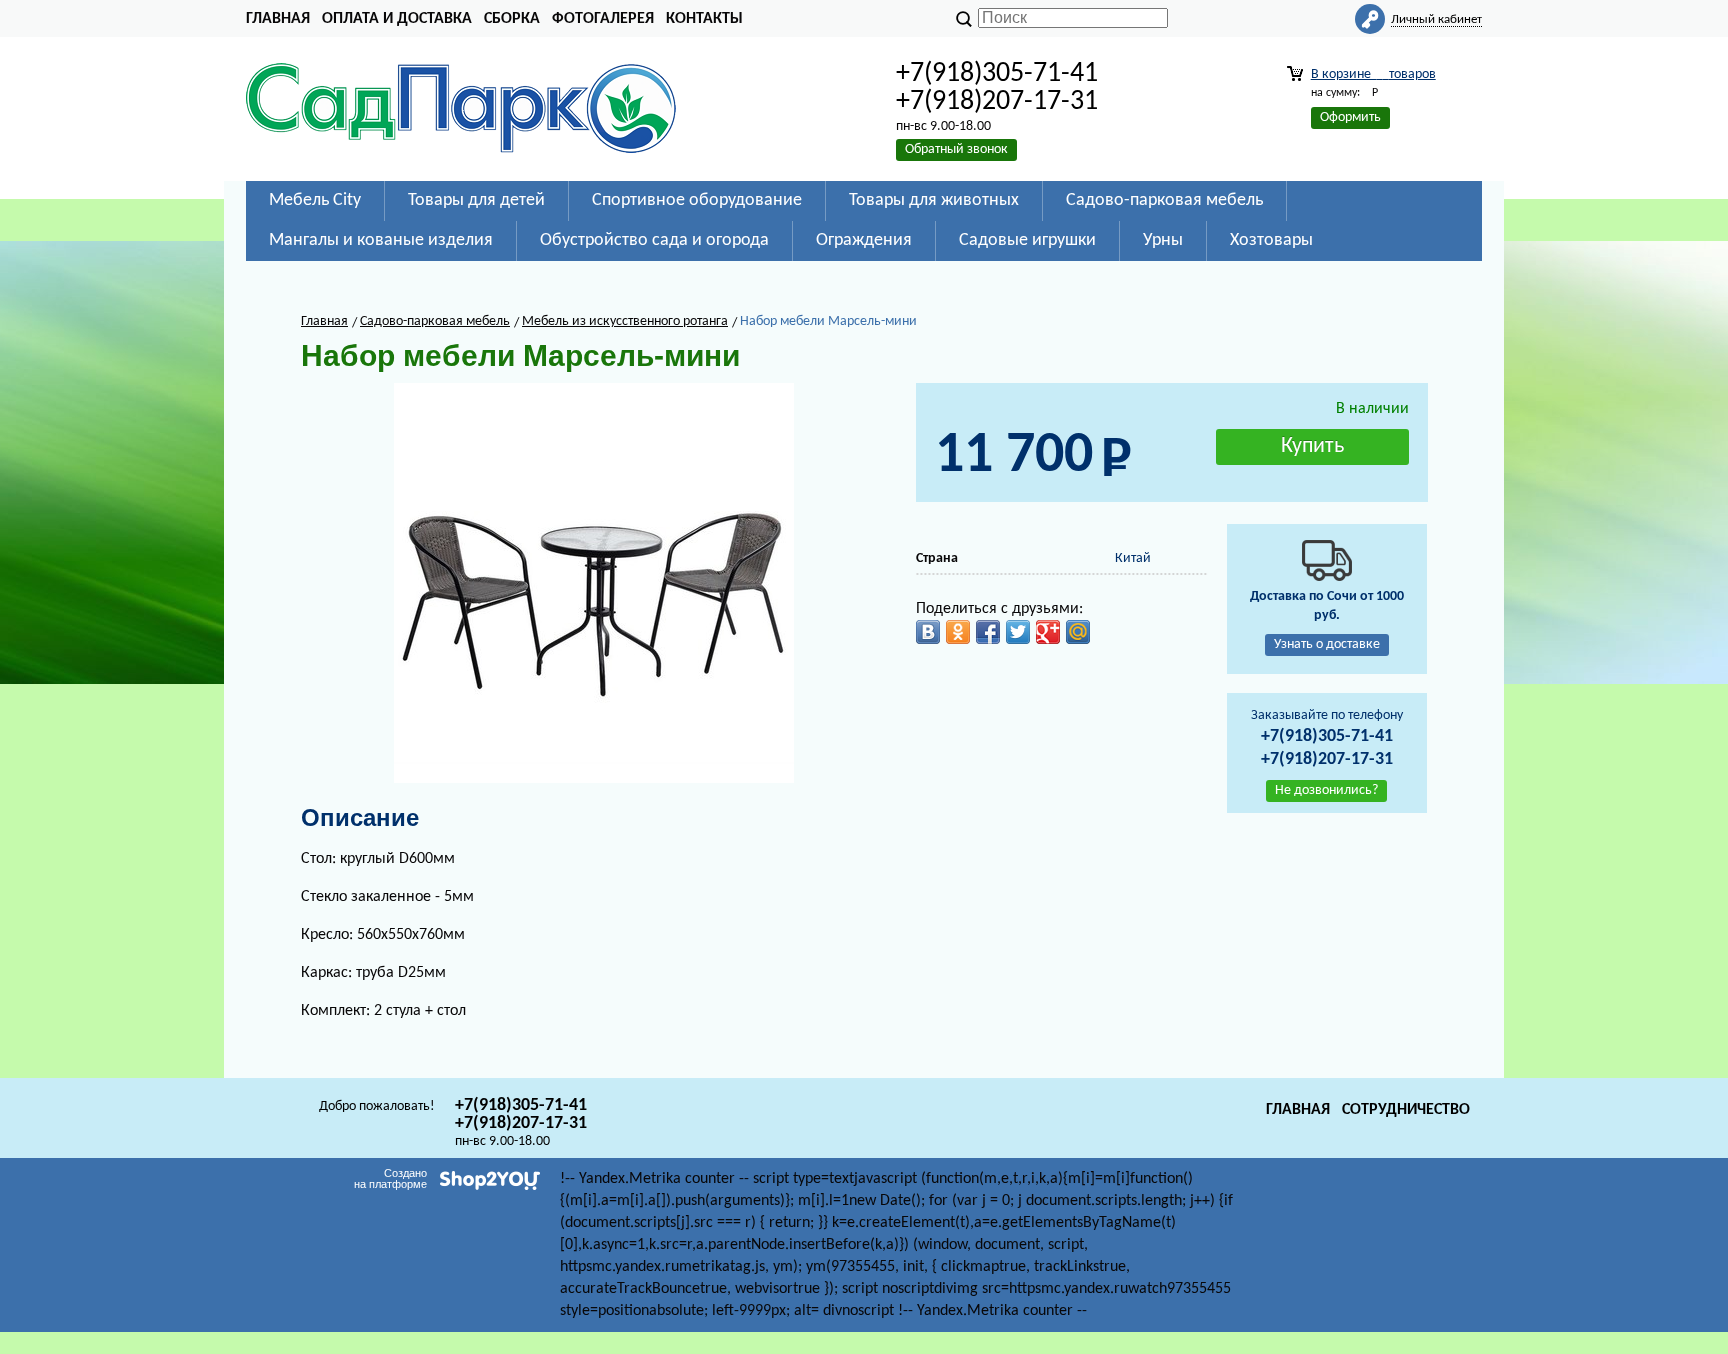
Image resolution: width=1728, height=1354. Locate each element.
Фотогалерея (603, 19)
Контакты (704, 19)
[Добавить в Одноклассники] (958, 632)
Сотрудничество (1406, 1110)
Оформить (1350, 117)
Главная (278, 19)
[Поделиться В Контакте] (928, 632)
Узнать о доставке (1327, 644)
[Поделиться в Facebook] (988, 632)
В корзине (1373, 74)
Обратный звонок (956, 149)
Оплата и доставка (397, 19)
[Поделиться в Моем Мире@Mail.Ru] (1078, 632)
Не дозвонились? (1326, 790)
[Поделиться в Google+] (1048, 632)
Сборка (512, 19)
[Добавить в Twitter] (1018, 632)
